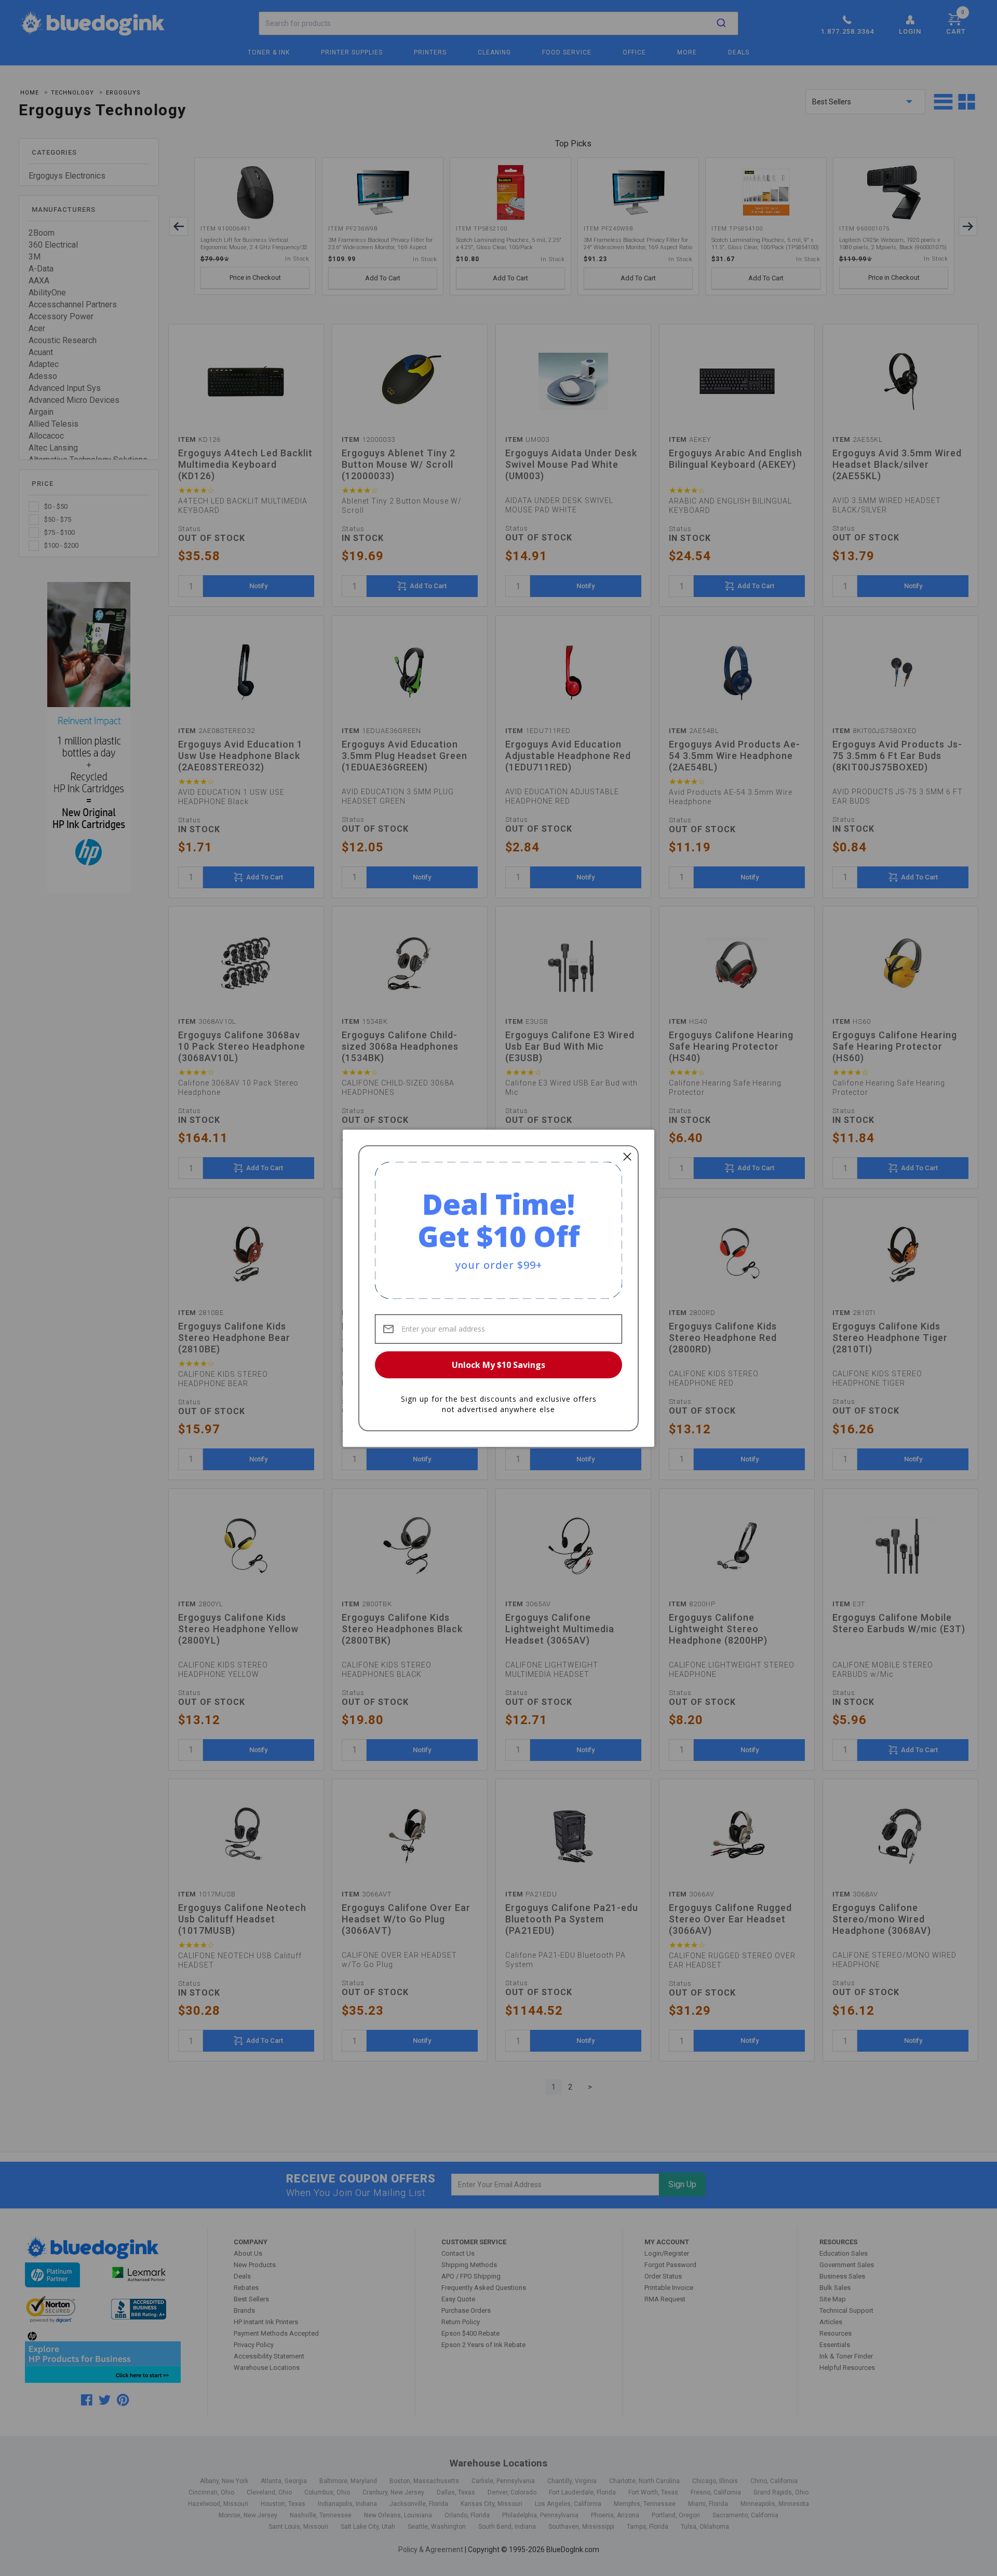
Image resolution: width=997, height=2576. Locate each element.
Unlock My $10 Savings (498, 1365)
